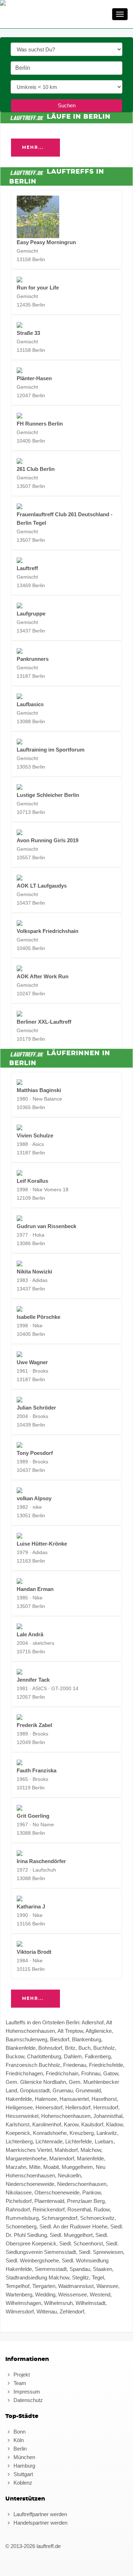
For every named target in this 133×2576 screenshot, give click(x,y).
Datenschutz (27, 2400)
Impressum (26, 2392)
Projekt (21, 2375)
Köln (18, 2440)
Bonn (19, 2432)
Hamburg (24, 2466)
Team (19, 2383)
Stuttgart (23, 2474)
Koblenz (22, 2483)
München (24, 2457)
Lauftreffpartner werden (40, 2514)
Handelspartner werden (40, 2523)
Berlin (19, 2449)
